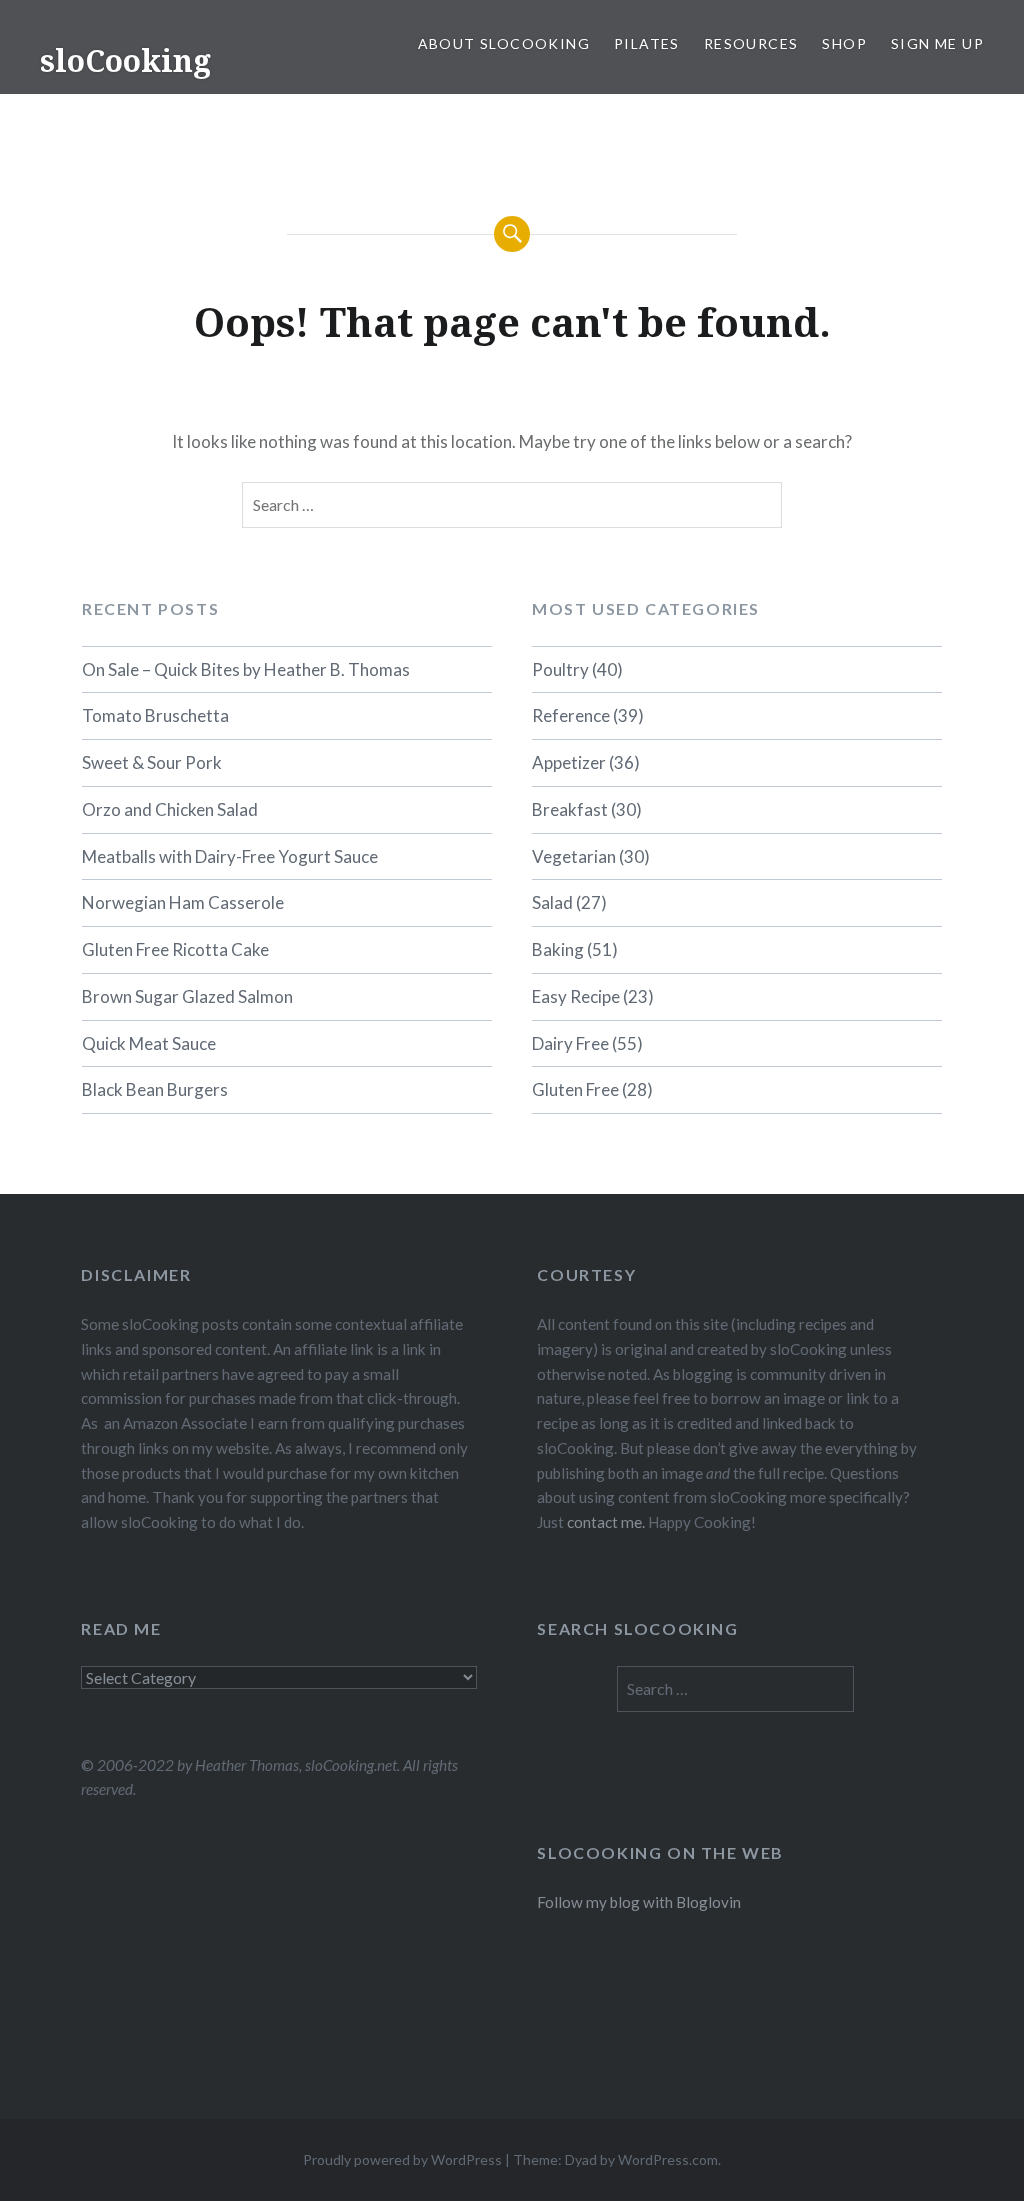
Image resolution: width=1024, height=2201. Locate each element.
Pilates (647, 43)
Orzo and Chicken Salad (170, 809)
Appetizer (569, 762)
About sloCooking (504, 43)
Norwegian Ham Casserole (183, 902)
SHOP (844, 43)
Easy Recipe (576, 996)
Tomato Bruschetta (155, 715)
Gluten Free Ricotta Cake (175, 949)
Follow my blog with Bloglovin (639, 1902)
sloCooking (125, 60)
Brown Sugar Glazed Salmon (187, 996)
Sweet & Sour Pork (152, 762)
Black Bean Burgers (155, 1089)
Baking (558, 949)
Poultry (560, 669)
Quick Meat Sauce (149, 1043)
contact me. (606, 1522)
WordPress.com (668, 2159)
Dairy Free (570, 1043)
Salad (552, 902)
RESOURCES (751, 43)
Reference (571, 715)
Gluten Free (575, 1089)
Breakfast (570, 809)
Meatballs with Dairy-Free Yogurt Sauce (230, 856)
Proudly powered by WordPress (402, 2159)
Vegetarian (574, 856)
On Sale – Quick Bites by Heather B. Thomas (246, 669)
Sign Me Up (937, 43)
